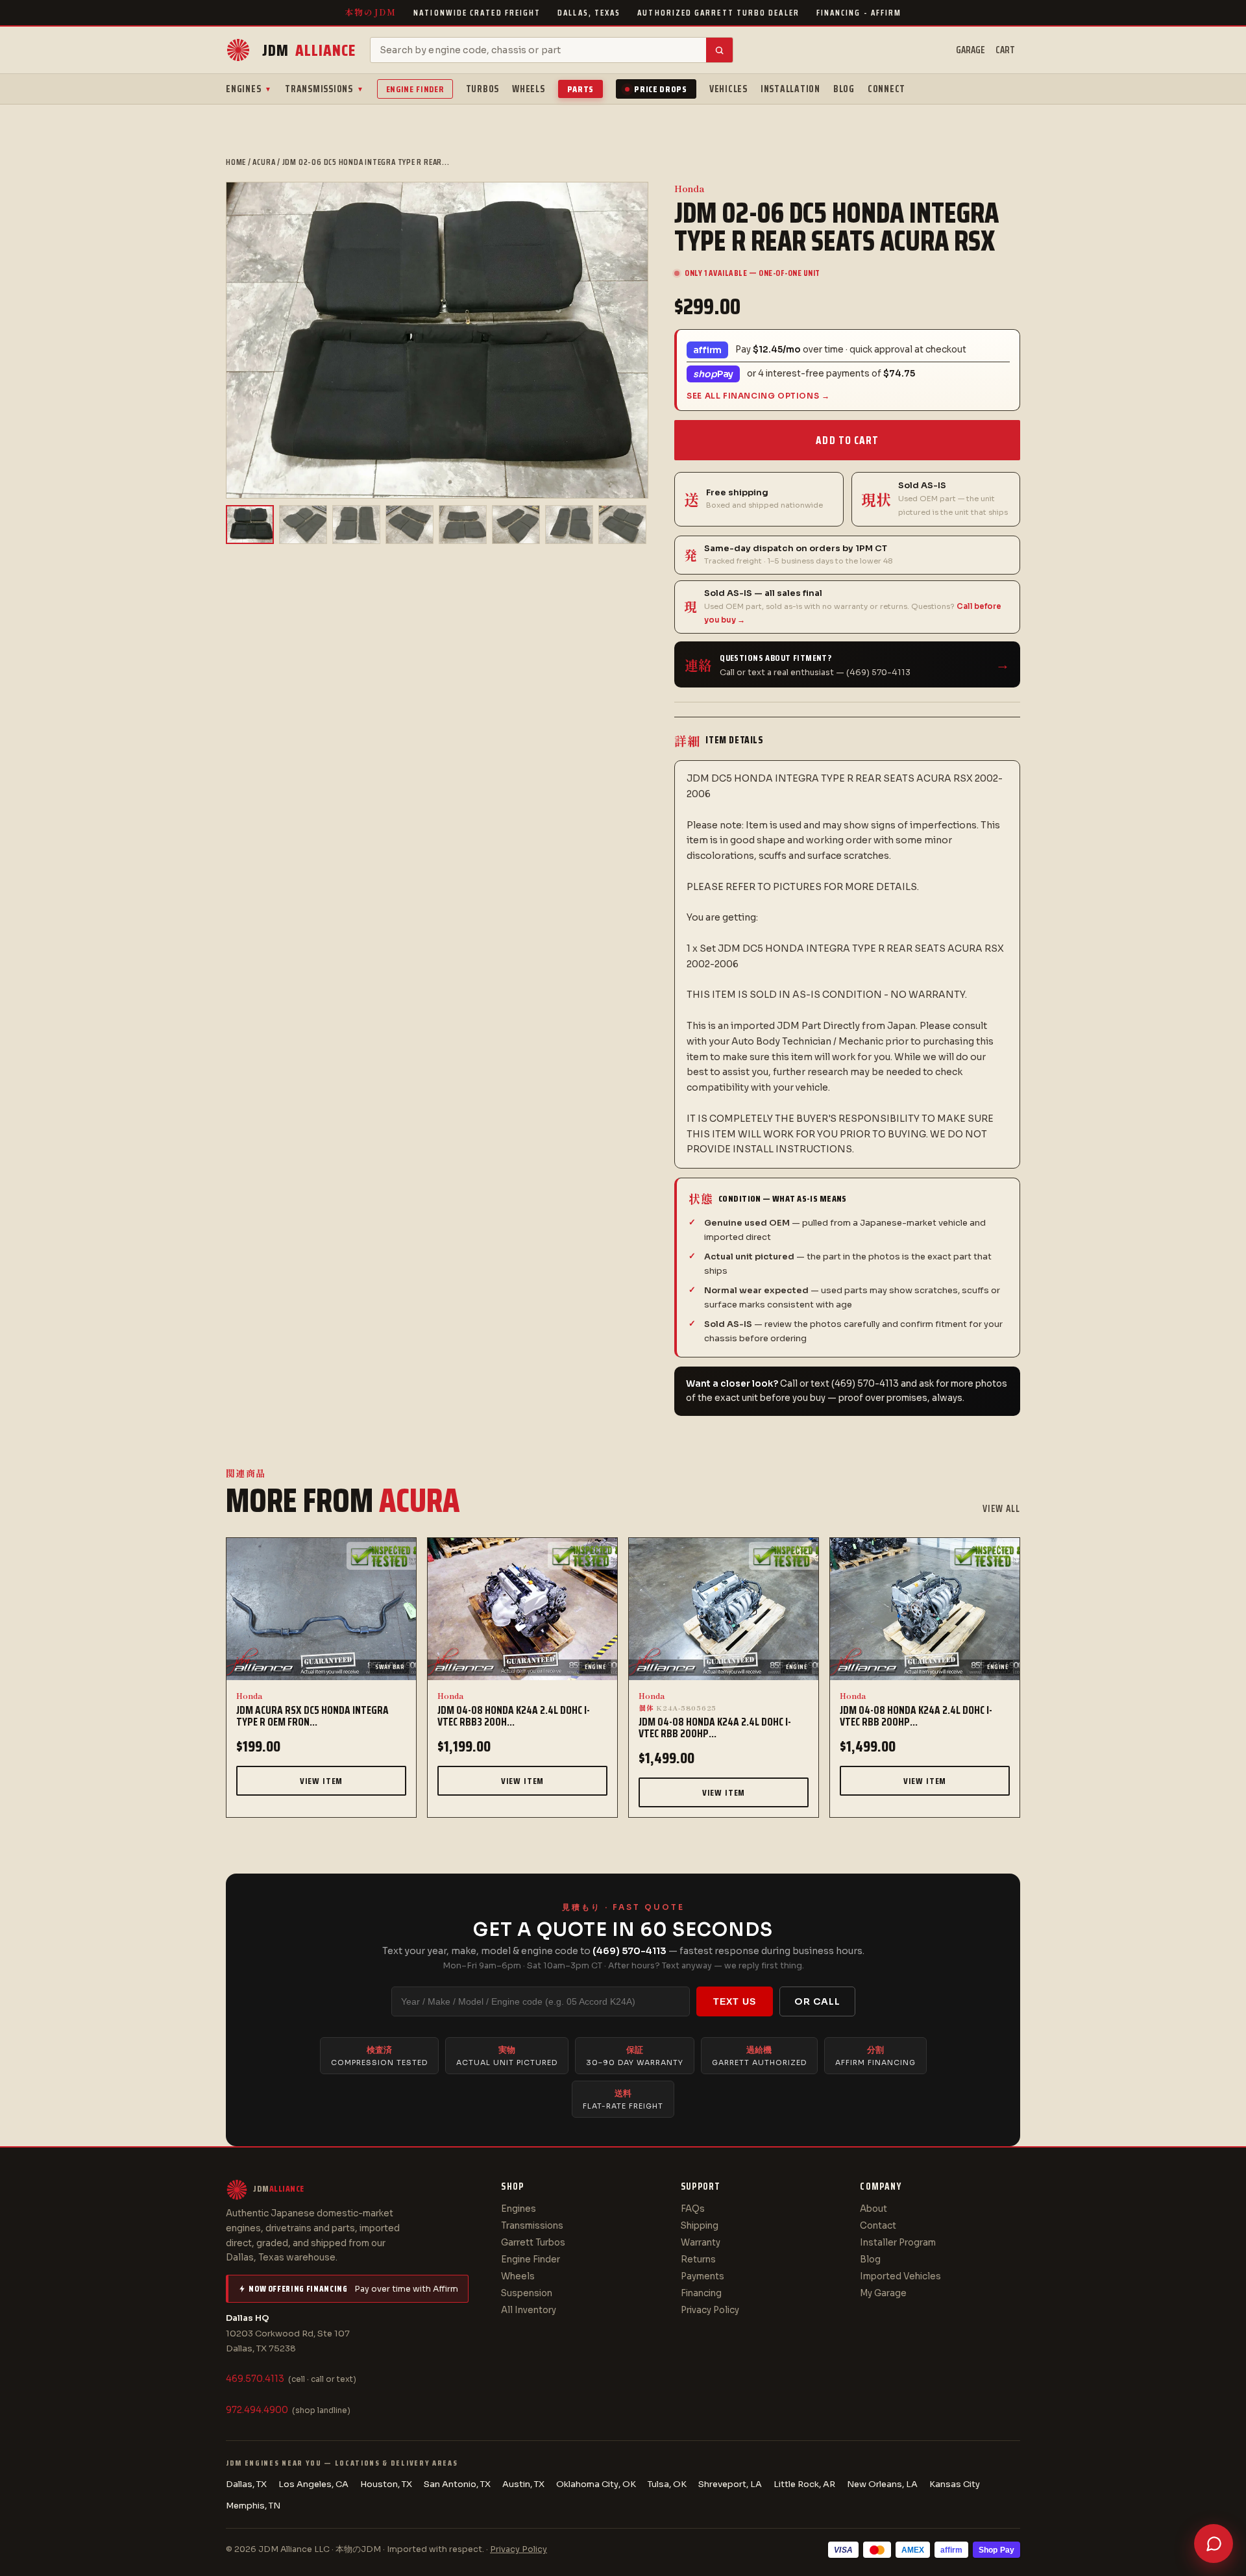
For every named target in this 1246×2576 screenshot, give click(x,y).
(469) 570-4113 (629, 1951)
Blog (844, 89)
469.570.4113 (255, 2379)
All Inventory (529, 2310)
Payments (702, 2276)
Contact (878, 2226)
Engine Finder (415, 89)
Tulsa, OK (667, 2484)
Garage (971, 50)
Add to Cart (847, 440)
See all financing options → (758, 396)
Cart (1005, 50)
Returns (698, 2260)
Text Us (735, 2001)
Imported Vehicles (900, 2276)
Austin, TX (523, 2484)
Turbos (483, 89)
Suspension (527, 2293)
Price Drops (661, 89)
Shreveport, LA (730, 2484)
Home (236, 162)
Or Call (817, 2001)
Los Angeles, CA (313, 2484)
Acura (264, 162)
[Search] (719, 50)
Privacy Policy (710, 2310)
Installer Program (898, 2243)
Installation (790, 89)
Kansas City (955, 2484)
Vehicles (728, 89)
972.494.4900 (257, 2410)
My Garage (883, 2293)
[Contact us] (1214, 2544)
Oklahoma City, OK (596, 2484)
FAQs (693, 2209)
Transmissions (324, 89)
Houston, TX (386, 2484)
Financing (701, 2293)
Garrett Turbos (533, 2243)
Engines (249, 89)
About (873, 2209)
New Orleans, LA (882, 2484)
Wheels (529, 89)
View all (1001, 1509)
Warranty (701, 2243)
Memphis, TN (253, 2506)
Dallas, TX (246, 2484)
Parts (581, 89)
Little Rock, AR (804, 2484)
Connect (886, 89)
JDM (309, 50)
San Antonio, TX (457, 2484)
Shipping (700, 2226)
